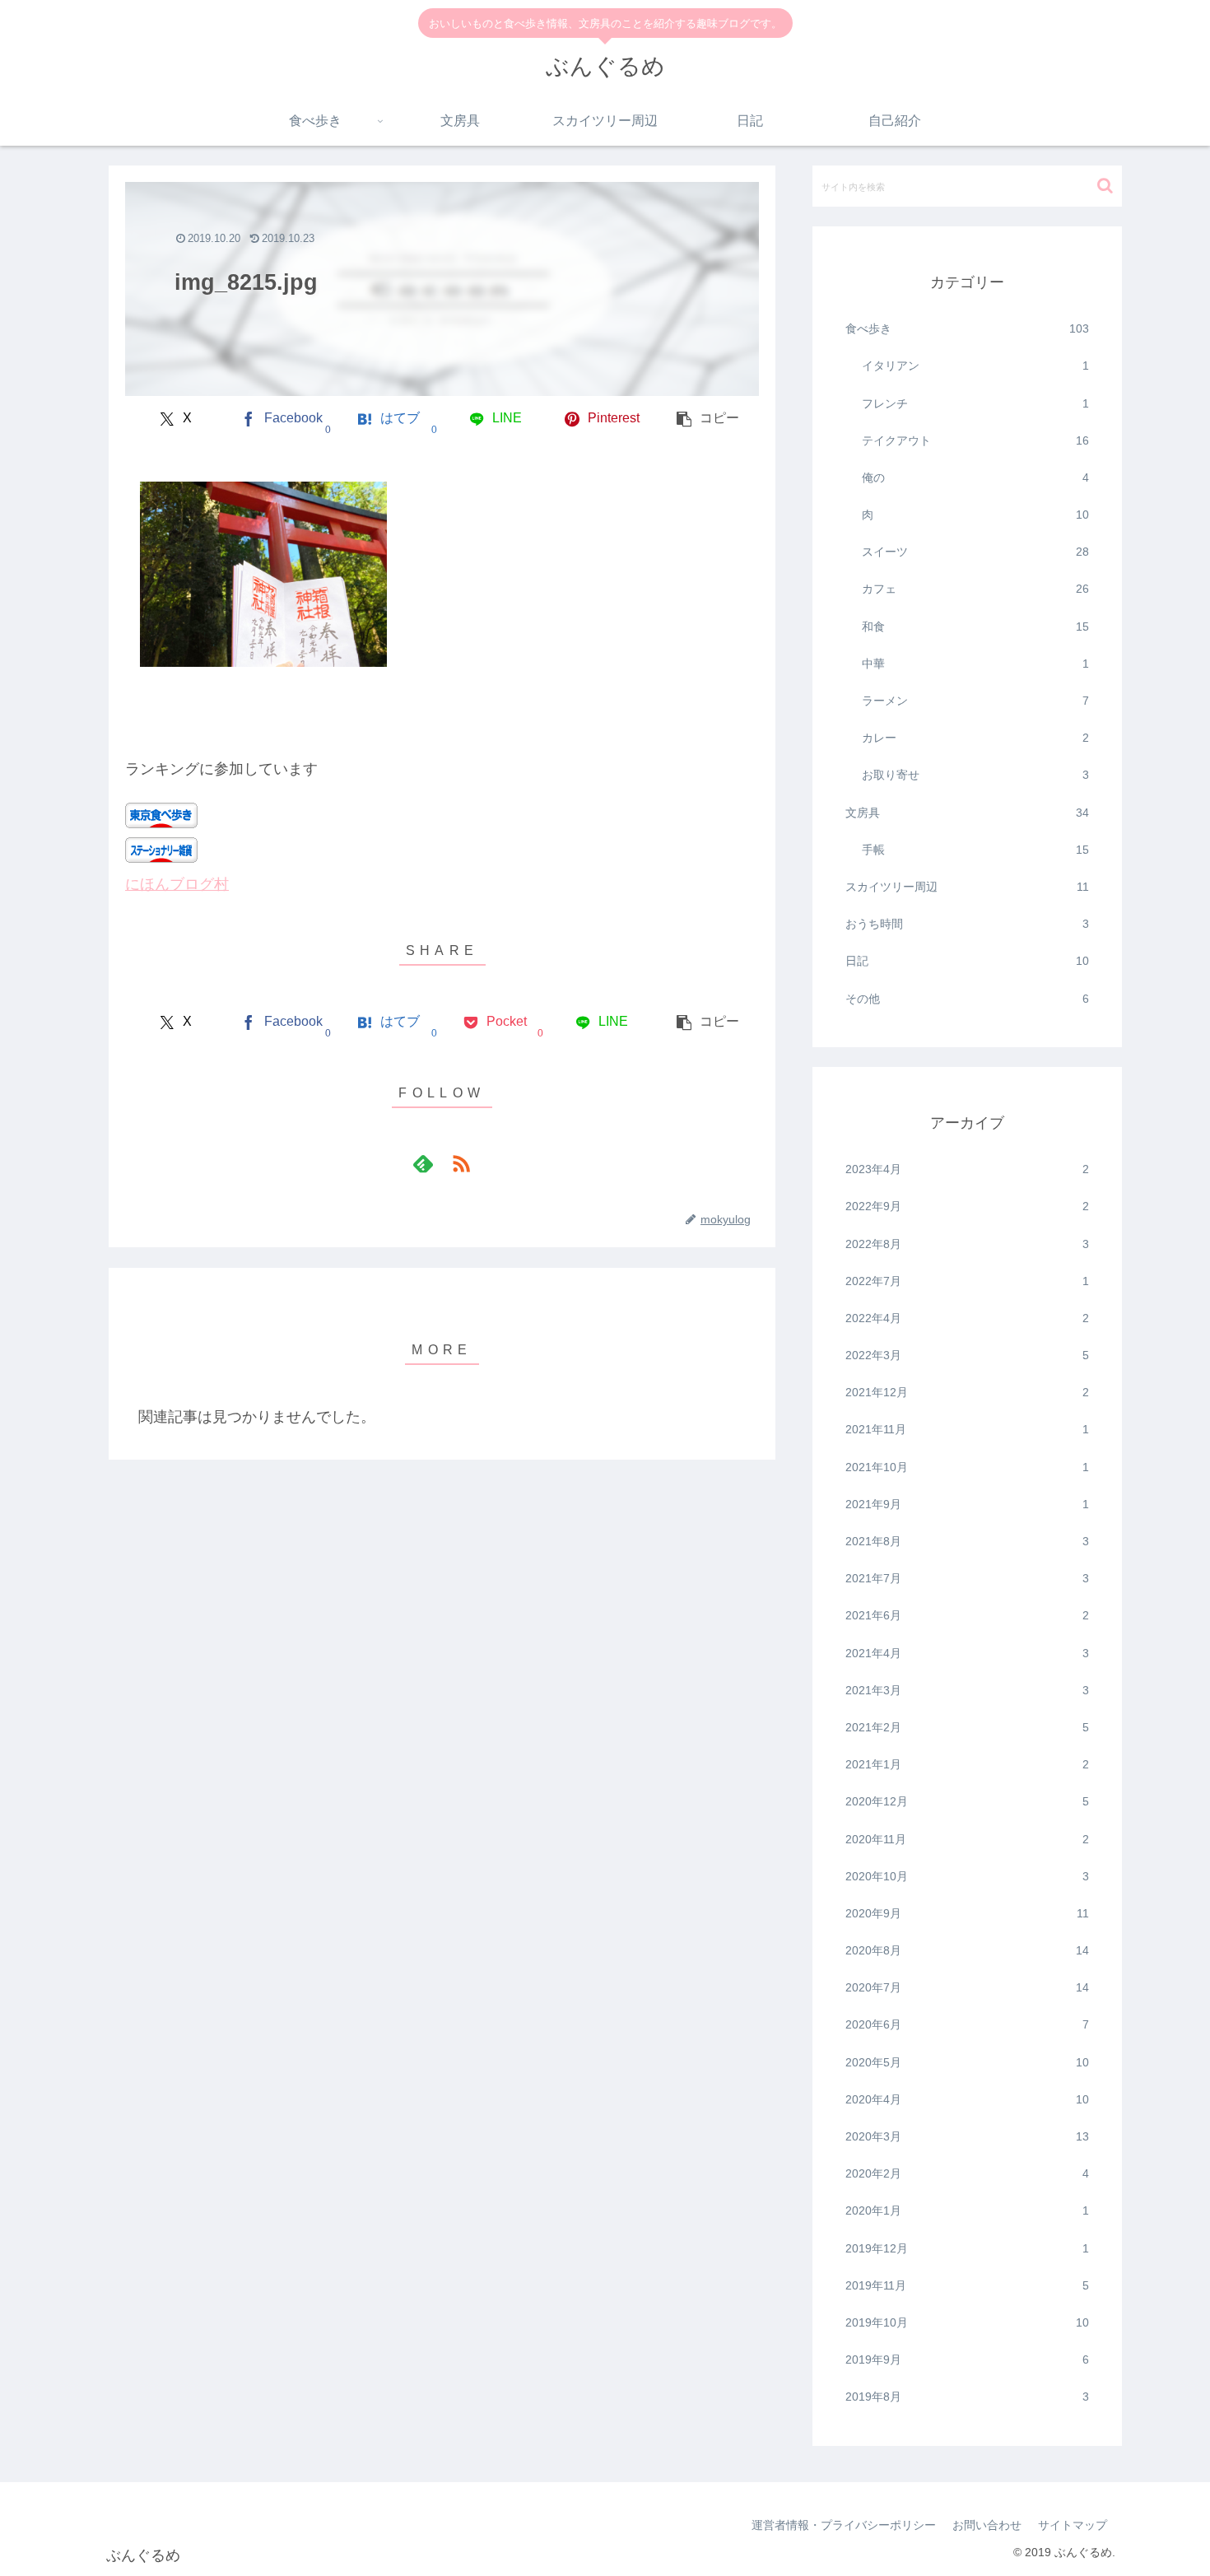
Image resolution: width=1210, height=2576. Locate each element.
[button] (708, 419)
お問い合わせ (987, 2525)
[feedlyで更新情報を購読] (423, 1163)
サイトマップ (1073, 2525)
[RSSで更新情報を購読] (461, 1163)
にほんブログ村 (177, 884)
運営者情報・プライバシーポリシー (844, 2525)
